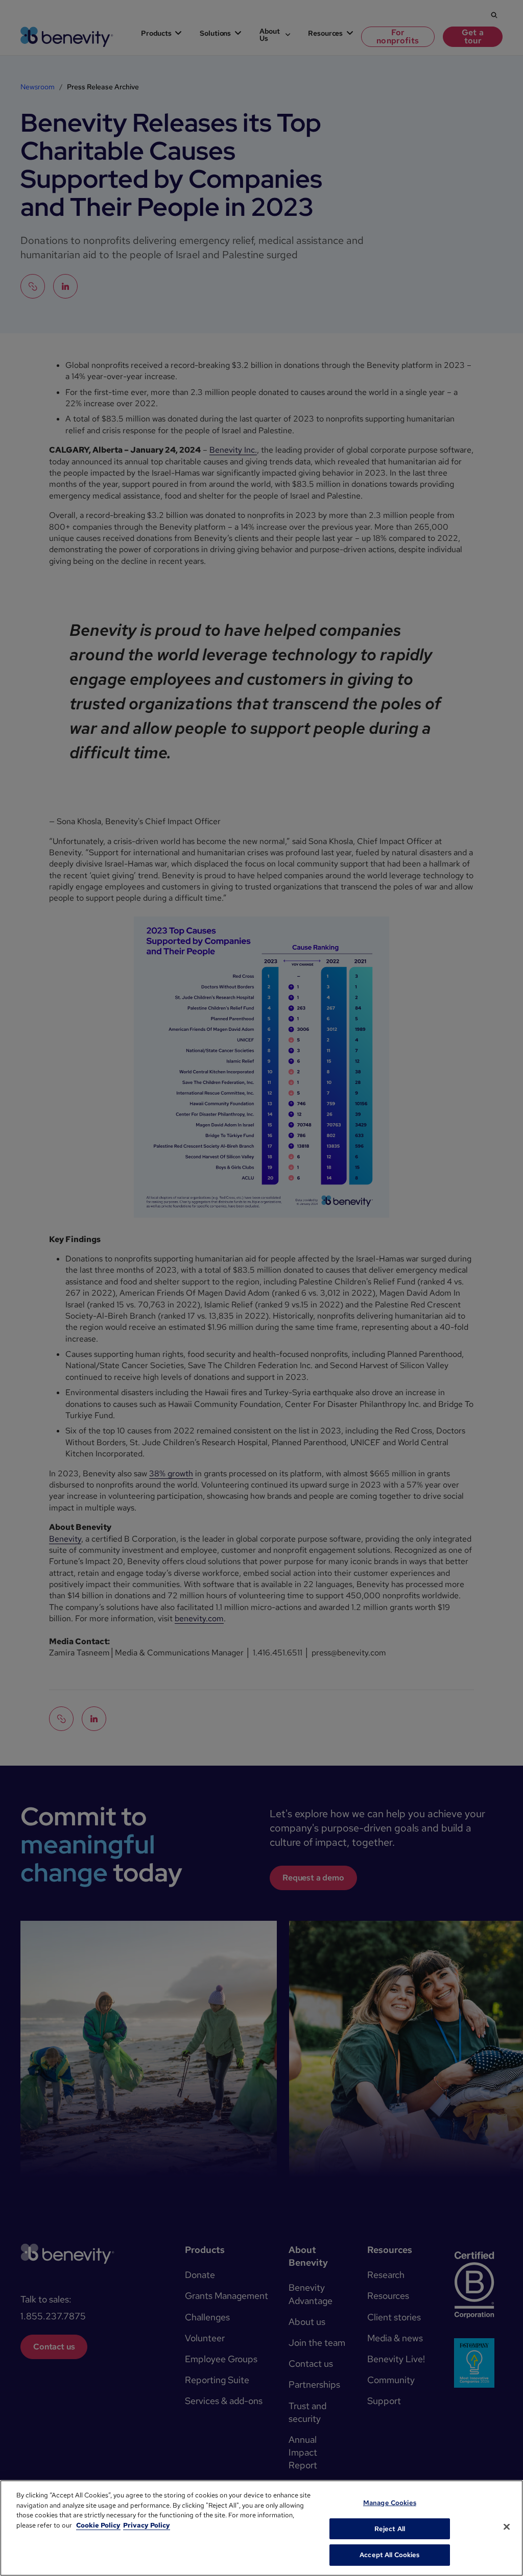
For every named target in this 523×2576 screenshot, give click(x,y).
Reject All (390, 2529)
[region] (261, 2528)
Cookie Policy (98, 2525)
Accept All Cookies (389, 2555)
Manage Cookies (390, 2503)
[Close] (507, 2527)
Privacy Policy (147, 2525)
